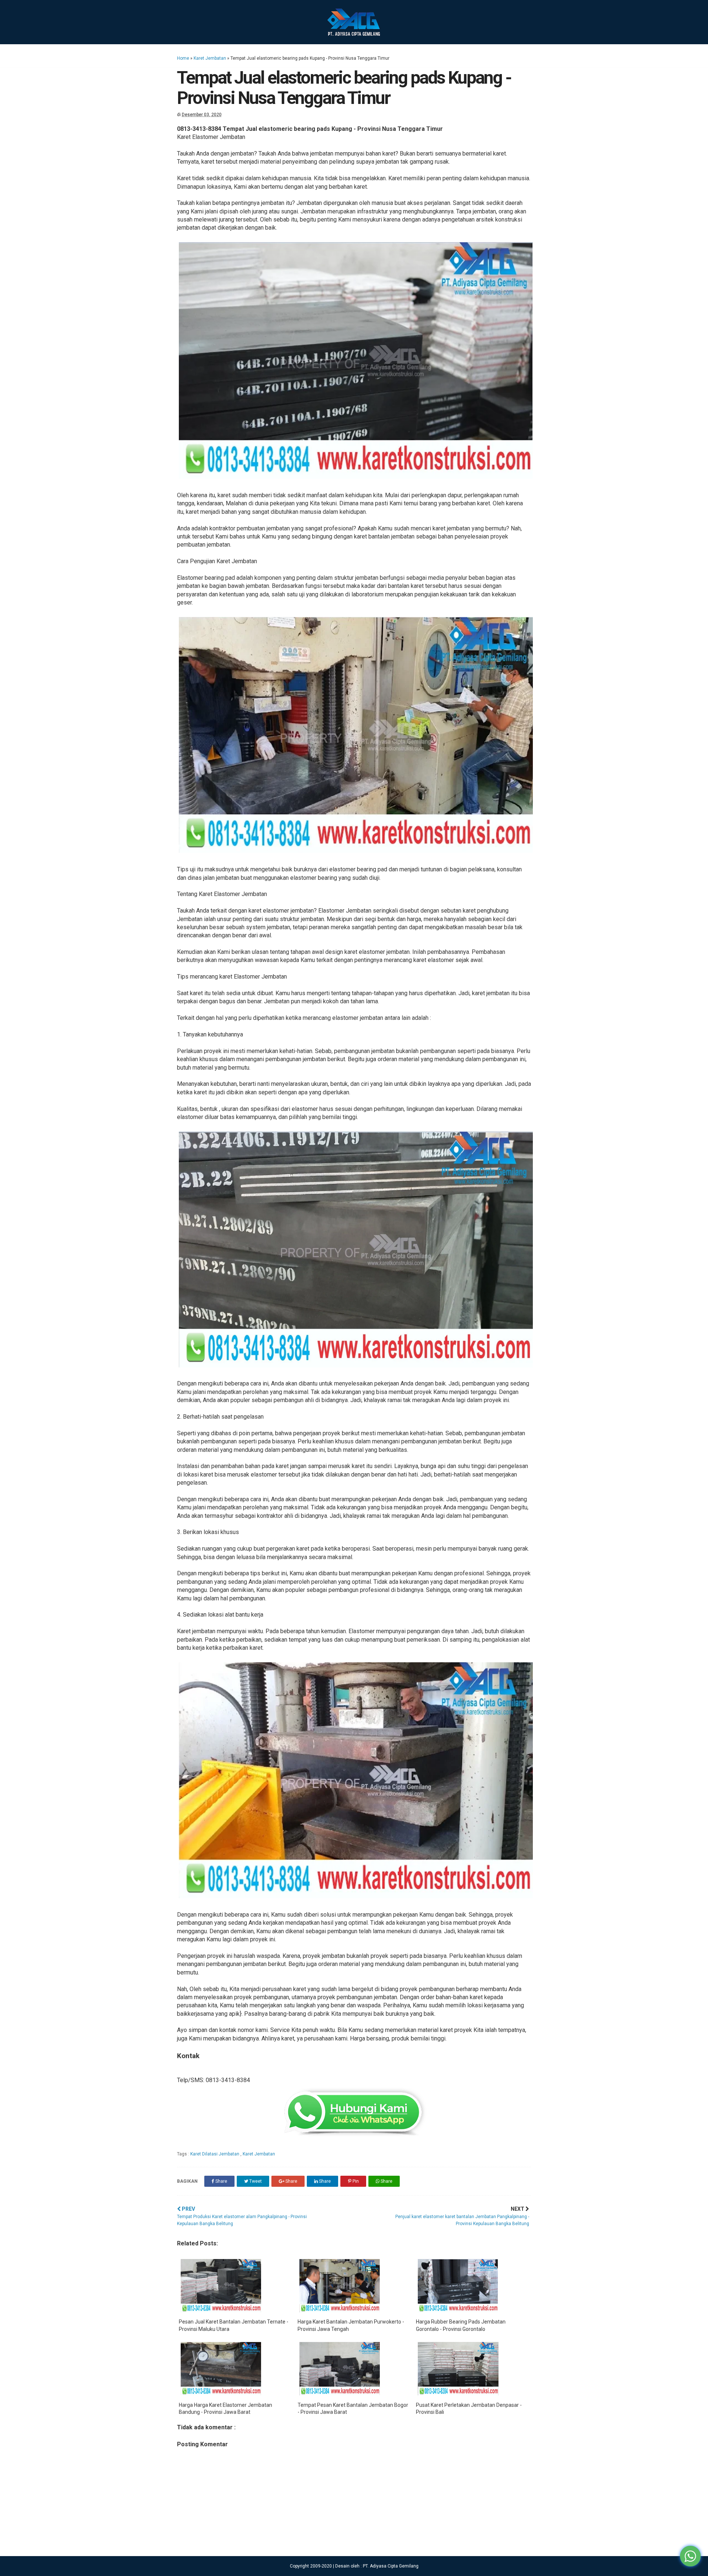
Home (183, 58)
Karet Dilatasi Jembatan (215, 2154)
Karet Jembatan (210, 58)
